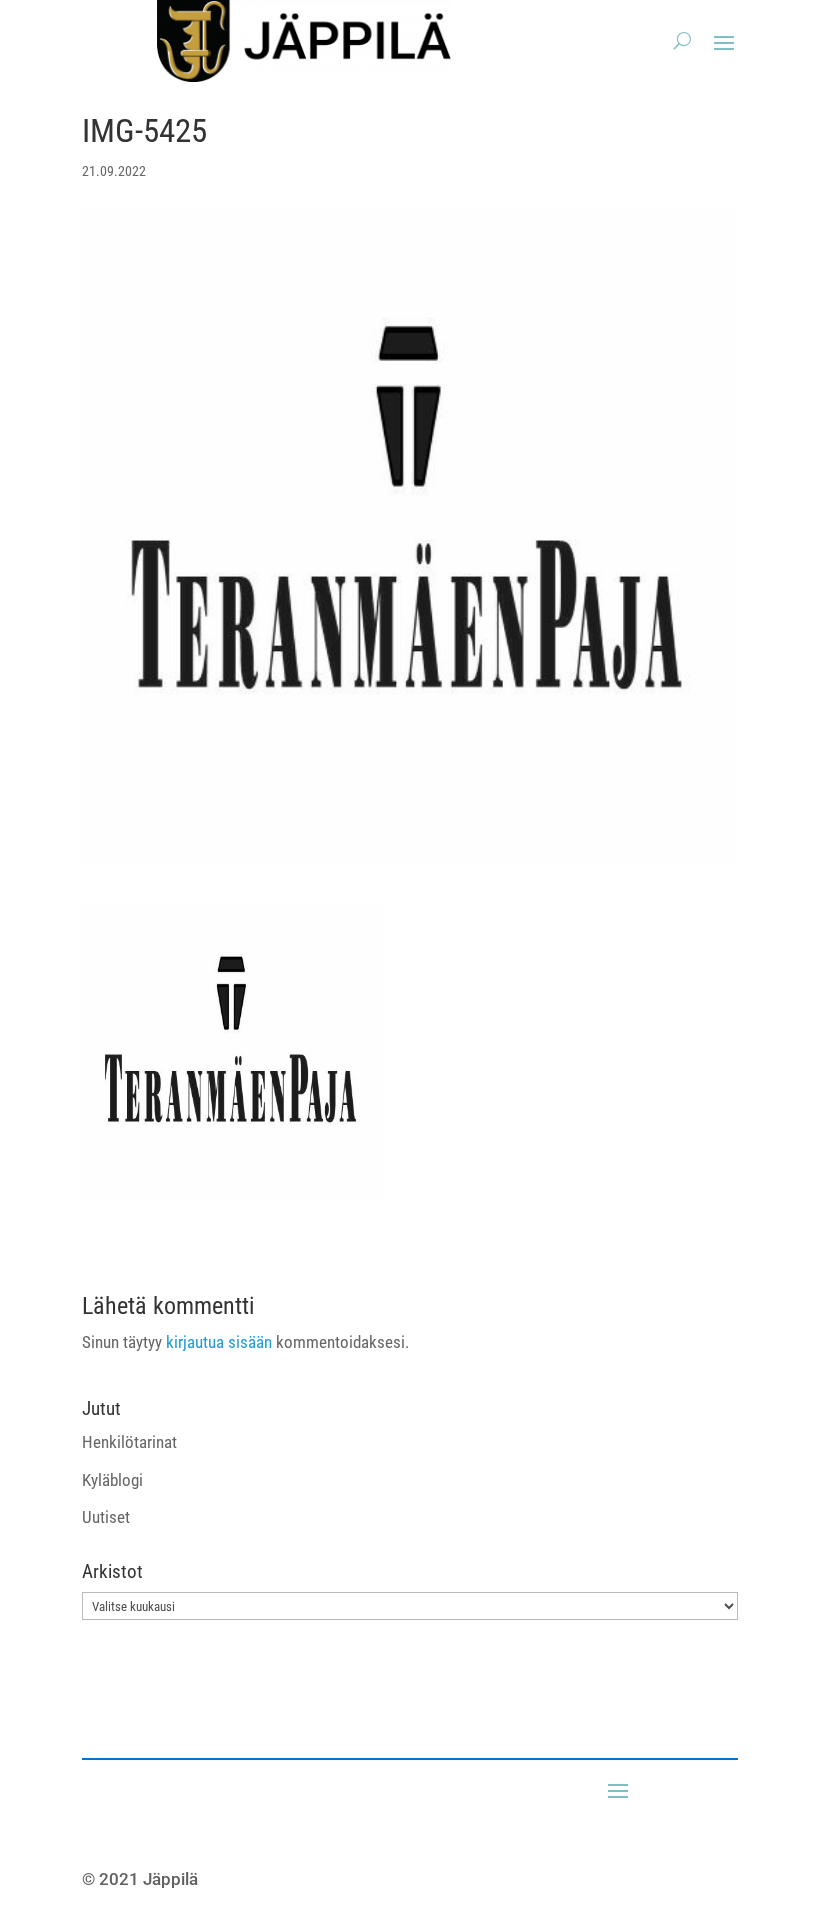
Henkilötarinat (129, 1442)
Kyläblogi (112, 1480)
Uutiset (106, 1517)
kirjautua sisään (219, 1342)
